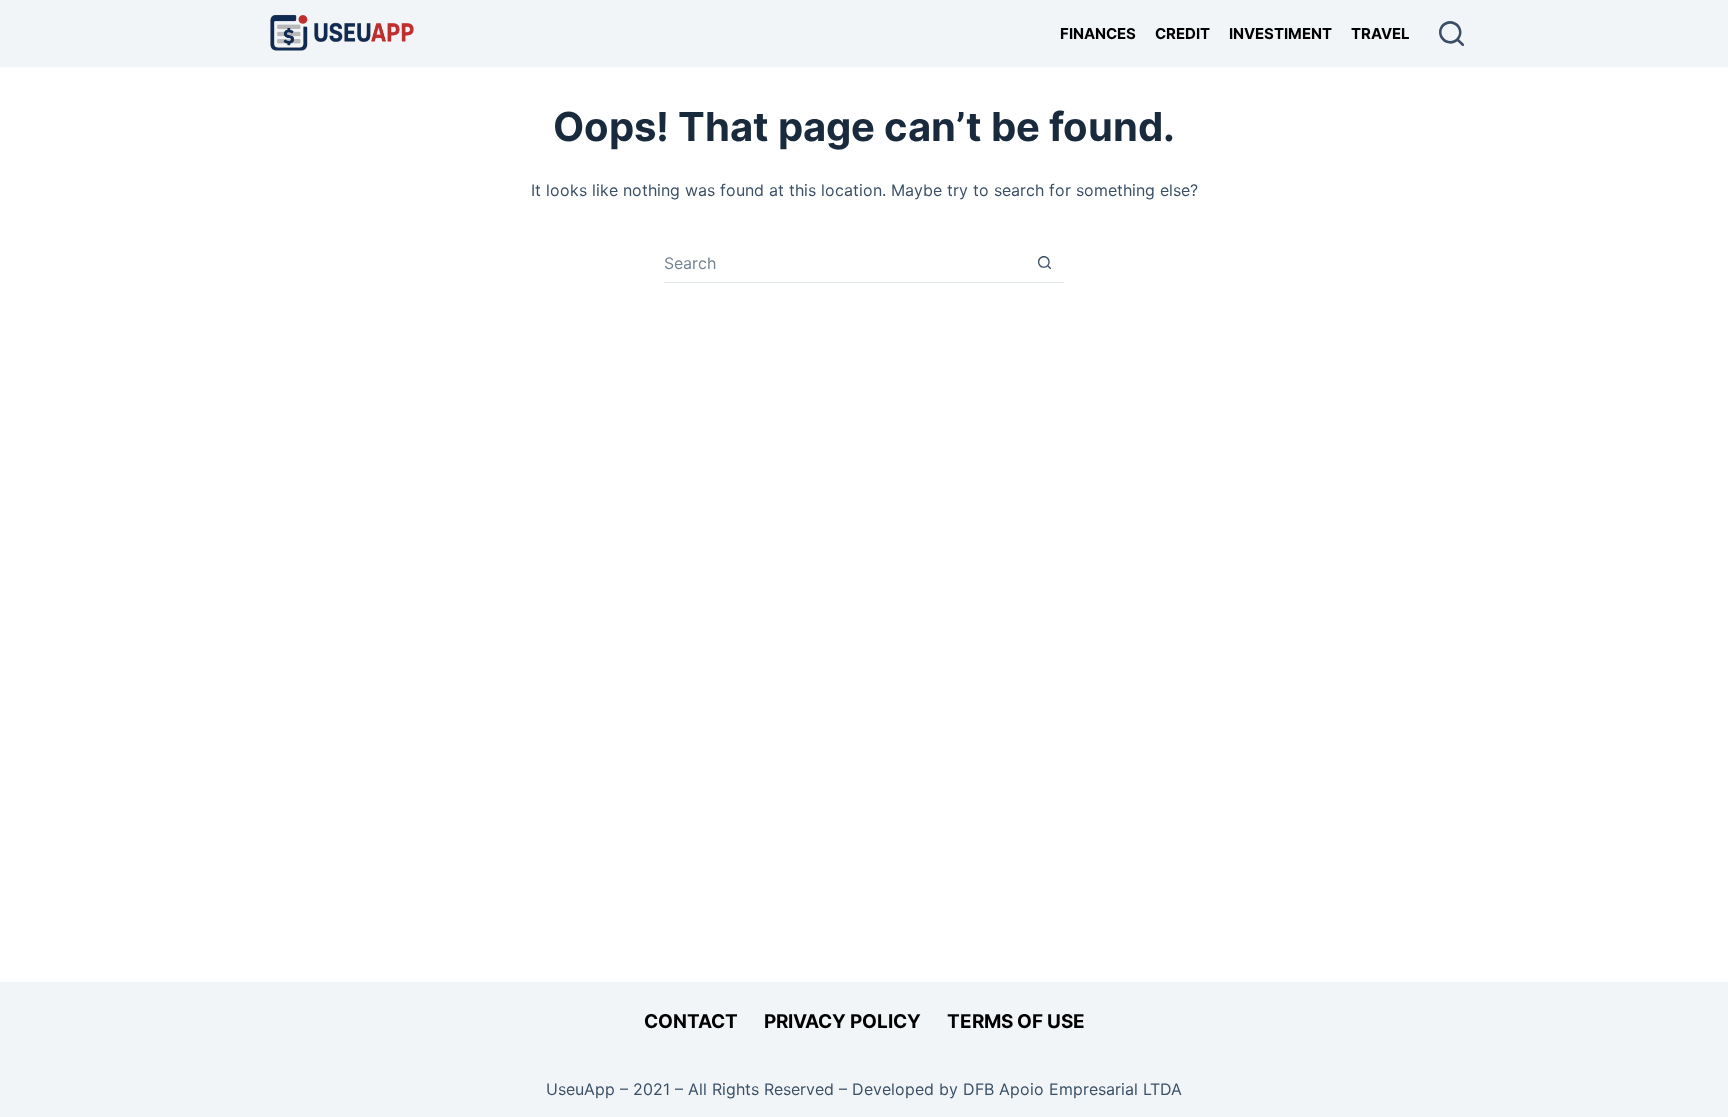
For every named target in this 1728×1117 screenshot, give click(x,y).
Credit (1182, 33)
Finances (1098, 33)
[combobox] (844, 263)
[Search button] (1044, 262)
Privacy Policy (842, 1021)
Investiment (1280, 33)
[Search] (1451, 33)
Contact (691, 1021)
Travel (1380, 33)
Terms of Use (1016, 1021)
